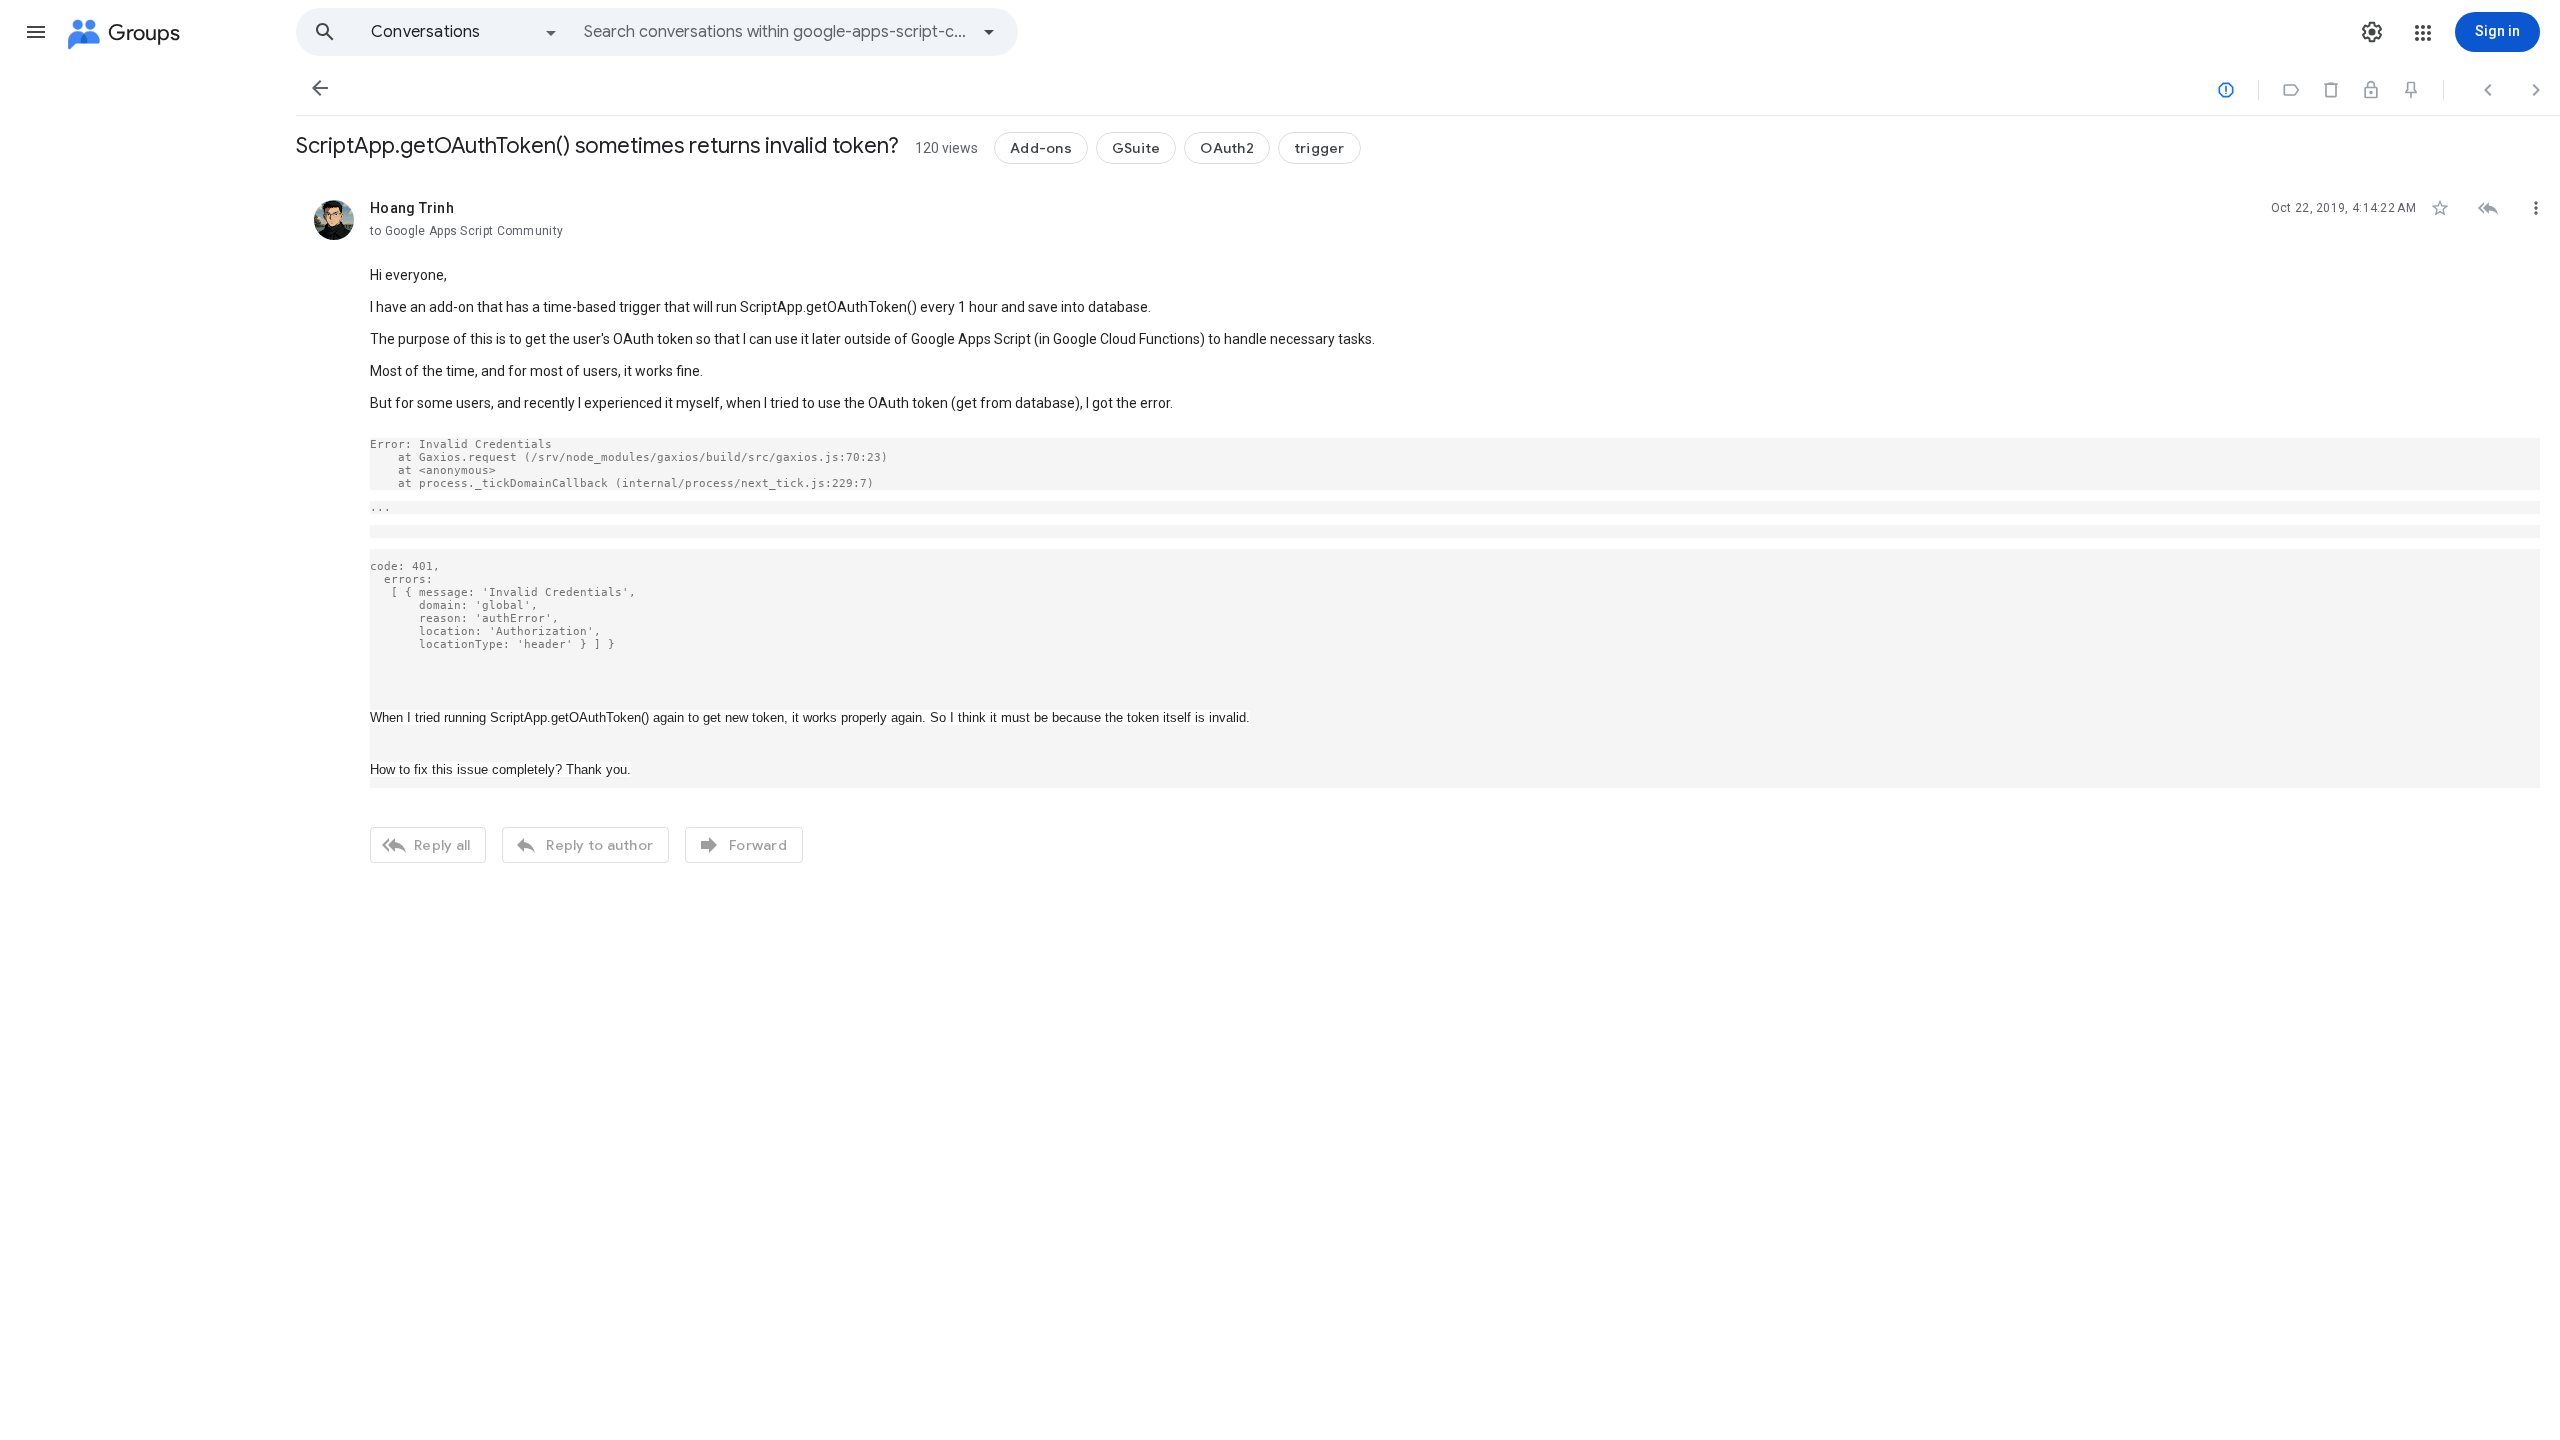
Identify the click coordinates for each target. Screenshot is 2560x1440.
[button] (36, 32)
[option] (465, 32)
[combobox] (776, 32)
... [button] (380, 507)
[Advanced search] (989, 32)
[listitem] (1428, 529)
